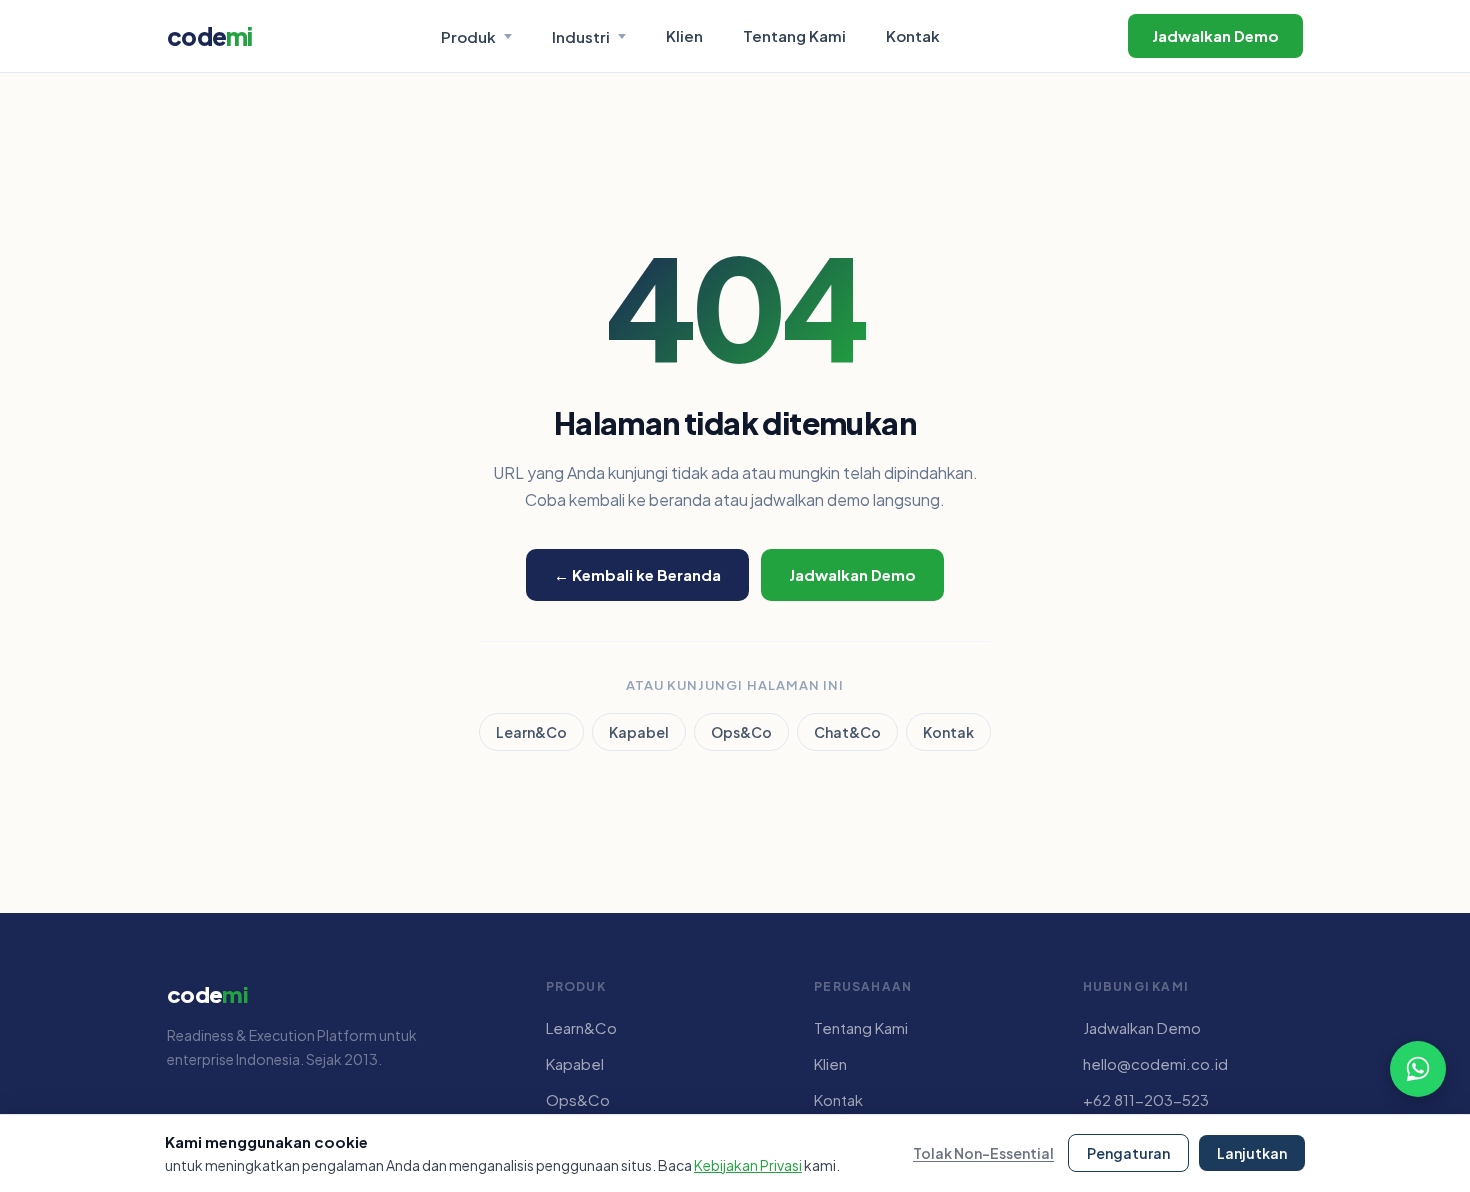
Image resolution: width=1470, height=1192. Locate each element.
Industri (581, 36)
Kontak (913, 35)
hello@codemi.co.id (1155, 1063)
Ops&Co (741, 732)
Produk (468, 36)
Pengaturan (1128, 1153)
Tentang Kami (794, 35)
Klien (684, 35)
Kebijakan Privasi (748, 1165)
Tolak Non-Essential (983, 1153)
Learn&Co (531, 732)
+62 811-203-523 (1146, 1099)
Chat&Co (847, 732)
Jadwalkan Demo (1215, 35)
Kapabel (639, 732)
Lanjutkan (1252, 1153)
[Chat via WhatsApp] (1418, 1069)
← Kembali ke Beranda (637, 574)
